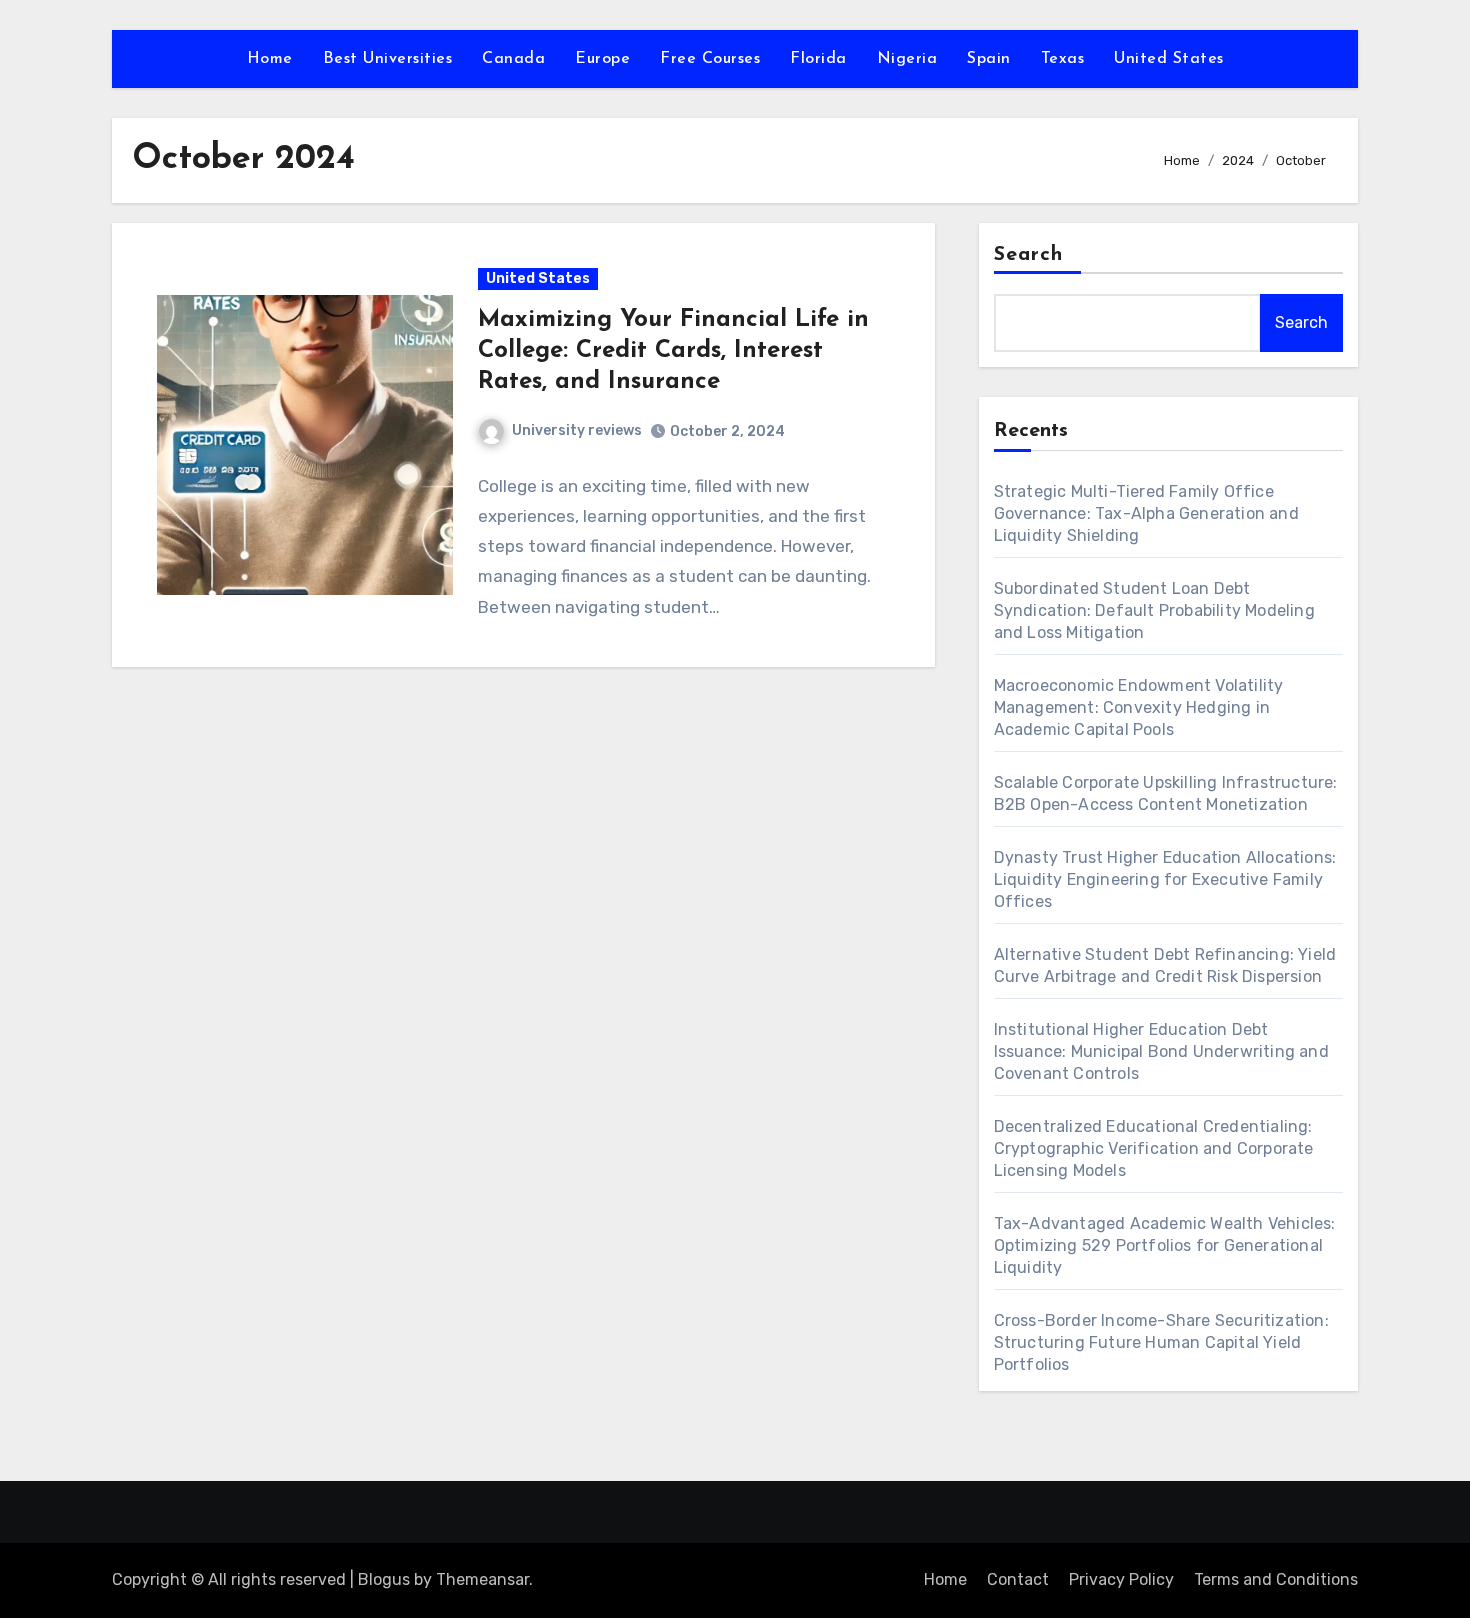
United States (1169, 59)
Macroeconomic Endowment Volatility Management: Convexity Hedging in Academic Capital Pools (1139, 707)
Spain (989, 59)
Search (1029, 255)
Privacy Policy (1121, 1579)
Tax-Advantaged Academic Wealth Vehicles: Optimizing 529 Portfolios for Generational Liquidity (1165, 1245)
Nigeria (907, 59)
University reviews (577, 430)
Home (270, 59)
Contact (1018, 1579)
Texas (1063, 59)
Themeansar (482, 1579)
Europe (602, 59)
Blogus (384, 1579)
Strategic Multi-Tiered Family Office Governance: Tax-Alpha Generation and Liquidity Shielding (1146, 513)
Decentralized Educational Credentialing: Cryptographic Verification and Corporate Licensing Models (1154, 1148)
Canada (513, 59)
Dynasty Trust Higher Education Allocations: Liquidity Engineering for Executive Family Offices (1165, 879)
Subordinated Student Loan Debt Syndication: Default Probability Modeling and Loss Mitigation (1154, 610)
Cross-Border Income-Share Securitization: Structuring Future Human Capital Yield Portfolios (1161, 1342)
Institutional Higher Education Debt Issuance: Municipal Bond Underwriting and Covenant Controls (1161, 1051)
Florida (818, 59)
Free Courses (710, 59)
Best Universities (388, 59)
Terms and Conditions (1276, 1579)
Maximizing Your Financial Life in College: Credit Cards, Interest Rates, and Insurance (673, 351)
